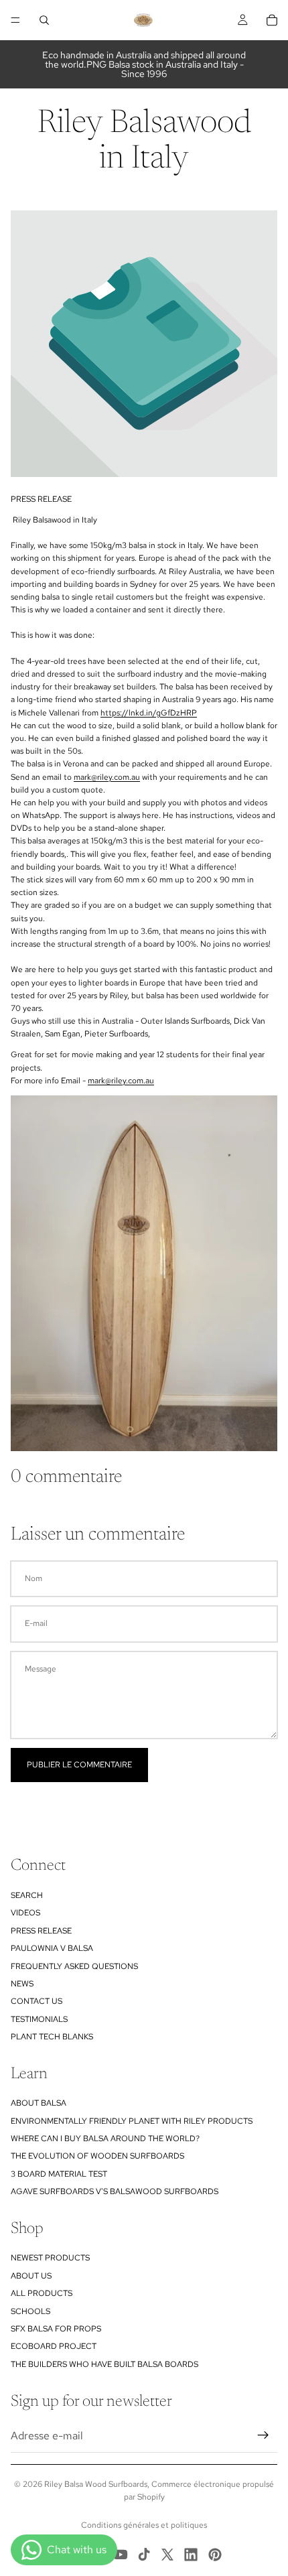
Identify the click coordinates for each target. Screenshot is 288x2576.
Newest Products (50, 2258)
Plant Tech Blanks (52, 2037)
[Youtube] (121, 2555)
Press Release (41, 1931)
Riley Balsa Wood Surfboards (96, 2484)
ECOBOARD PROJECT (54, 2346)
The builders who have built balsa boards (104, 2364)
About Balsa (39, 2103)
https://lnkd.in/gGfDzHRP (149, 713)
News (22, 1984)
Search (27, 1895)
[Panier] (272, 20)
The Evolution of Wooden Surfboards (97, 2156)
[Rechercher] (44, 20)
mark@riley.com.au (107, 777)
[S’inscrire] (263, 2435)
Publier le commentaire (79, 1765)
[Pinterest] (215, 2555)
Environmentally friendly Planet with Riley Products (132, 2121)
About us (31, 2276)
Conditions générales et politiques (144, 2525)
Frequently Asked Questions (74, 1966)
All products (42, 2293)
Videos (25, 1913)
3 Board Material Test (59, 2174)
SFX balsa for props (56, 2329)
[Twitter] (167, 2555)
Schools (30, 2311)
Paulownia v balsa (52, 1948)
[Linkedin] (191, 2555)
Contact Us (37, 2001)
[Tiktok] (144, 2555)
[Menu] (15, 20)
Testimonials (39, 2019)
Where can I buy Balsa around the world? (105, 2139)
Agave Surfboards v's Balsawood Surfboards (115, 2191)
